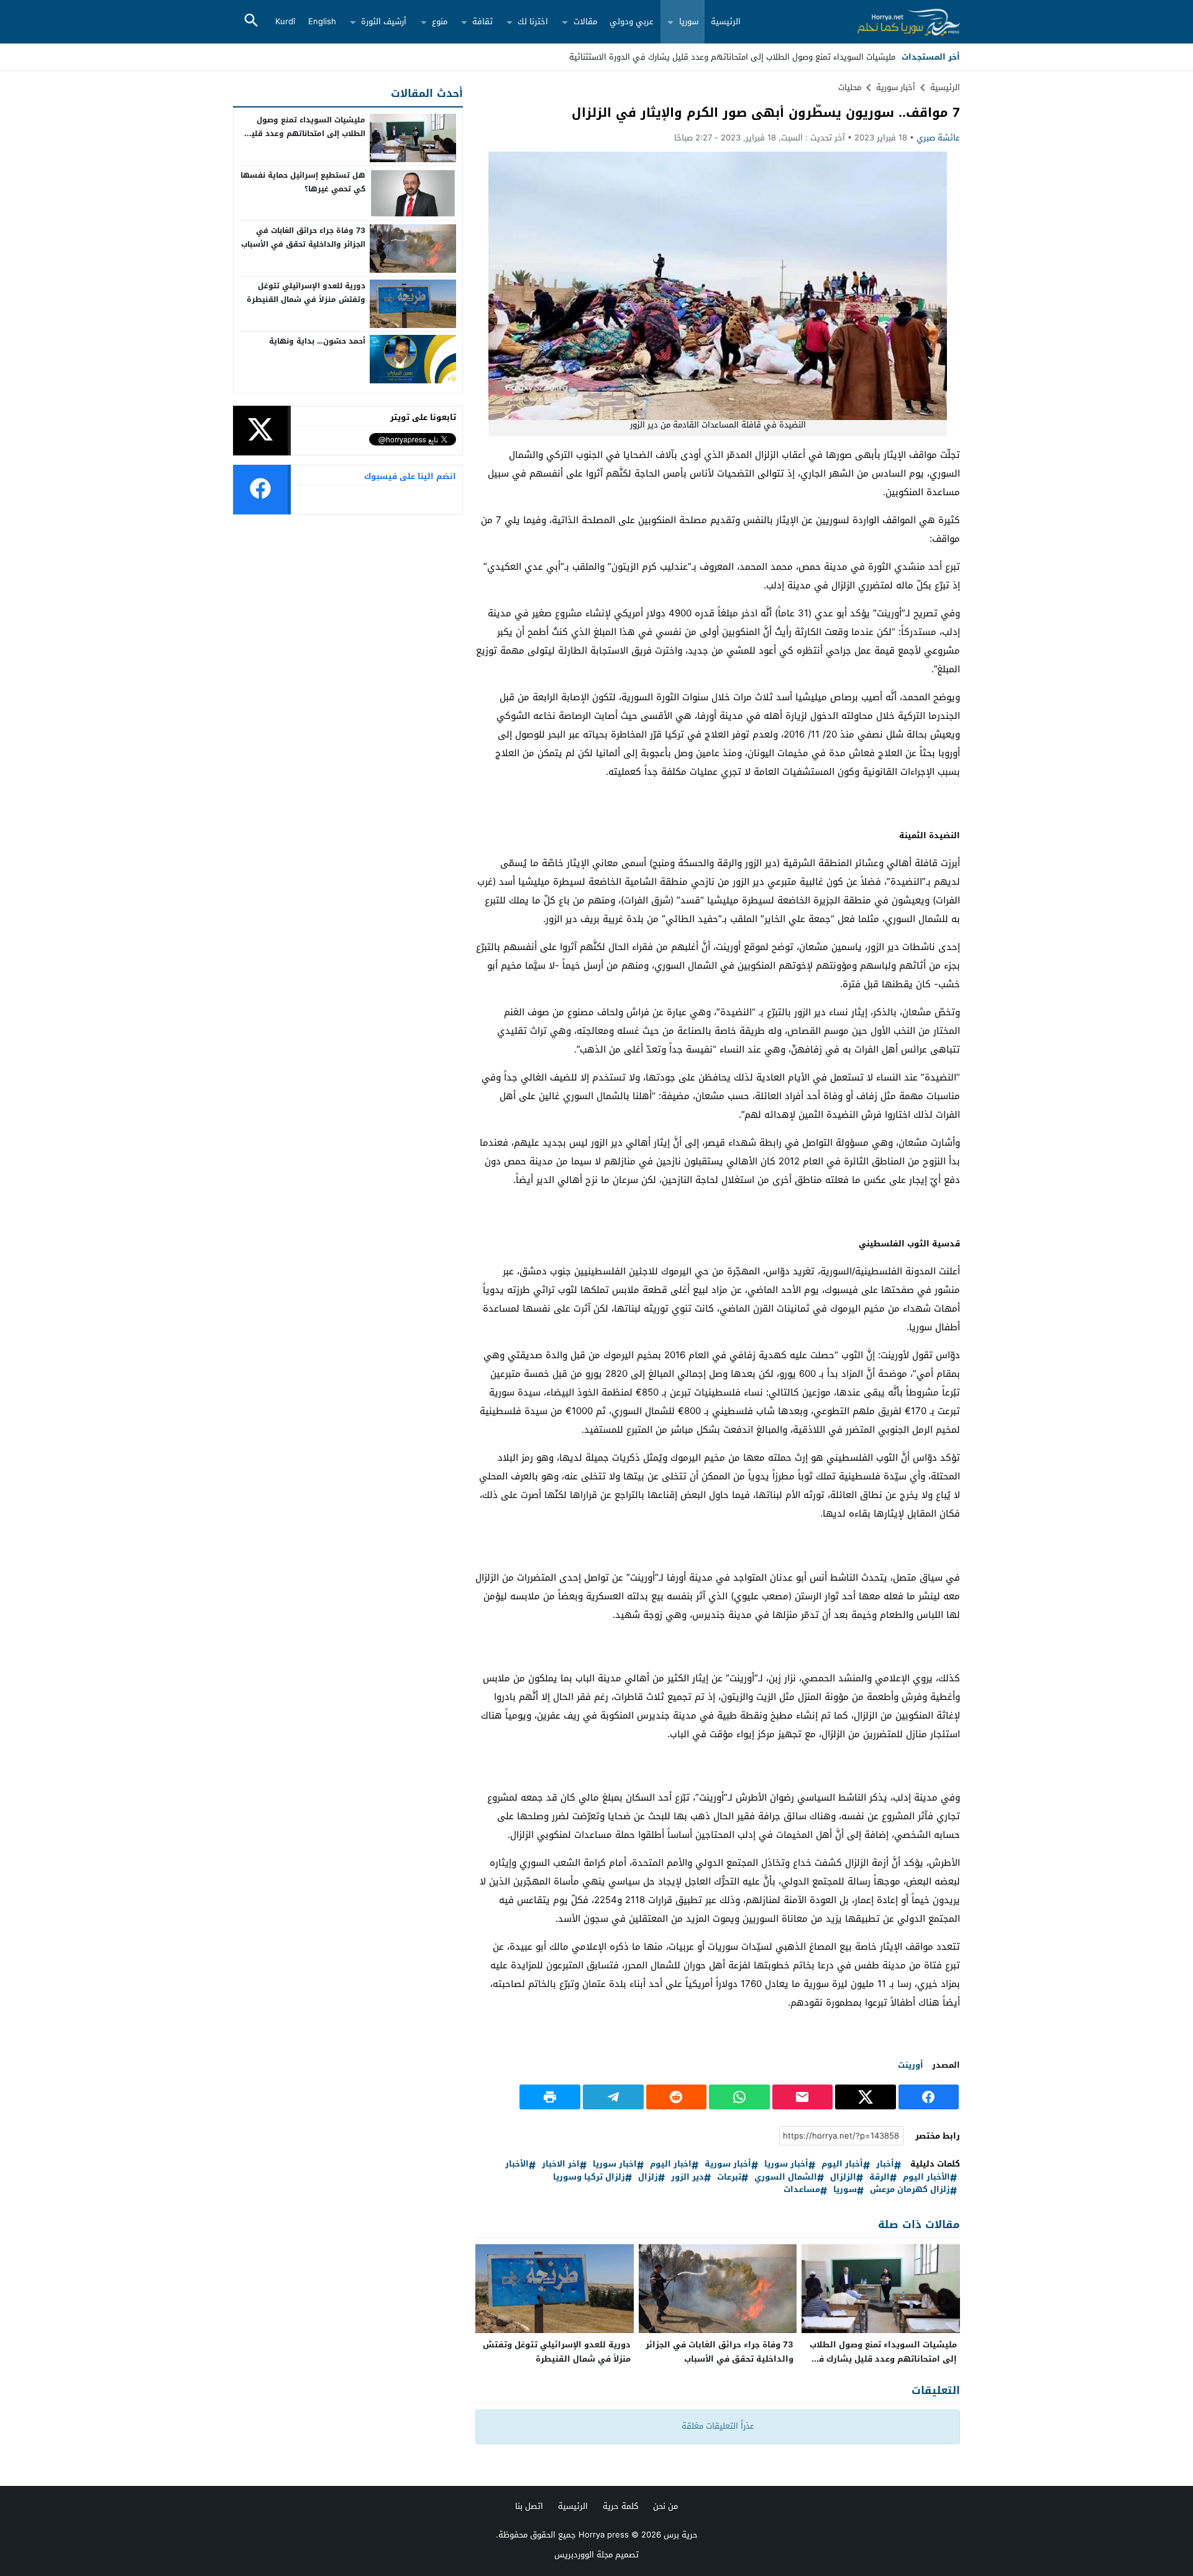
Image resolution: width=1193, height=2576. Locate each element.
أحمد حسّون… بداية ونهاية (317, 341)
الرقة (880, 2177)
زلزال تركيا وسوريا (589, 2177)
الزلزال (843, 2177)
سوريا (689, 21)
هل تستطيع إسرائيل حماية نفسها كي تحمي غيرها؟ (303, 182)
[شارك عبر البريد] (803, 2097)
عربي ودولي (632, 21)
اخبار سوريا (615, 2164)
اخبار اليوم (671, 2164)
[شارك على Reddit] (677, 2097)
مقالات (585, 21)
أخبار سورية (728, 2164)
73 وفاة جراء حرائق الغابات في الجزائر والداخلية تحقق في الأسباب (720, 2352)
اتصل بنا (529, 2506)
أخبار (885, 2164)
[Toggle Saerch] (251, 21)
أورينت (911, 2065)
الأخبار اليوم (926, 2177)
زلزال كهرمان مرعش (910, 2190)
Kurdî (285, 21)
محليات (850, 87)
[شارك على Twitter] (866, 2097)
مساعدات (802, 2190)
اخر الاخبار (561, 2164)
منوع (440, 21)
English (322, 21)
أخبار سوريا (786, 2164)
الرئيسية (726, 21)
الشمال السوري (786, 2177)
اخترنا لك (533, 21)
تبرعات (729, 2177)
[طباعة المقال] (550, 2097)
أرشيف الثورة (384, 21)
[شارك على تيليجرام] (613, 2097)
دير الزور (688, 2177)
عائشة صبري (938, 138)
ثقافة (482, 21)
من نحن (665, 2506)
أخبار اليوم (842, 2164)
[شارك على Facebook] (929, 2097)
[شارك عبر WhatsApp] (739, 2097)
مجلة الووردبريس (583, 2555)
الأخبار (517, 2164)
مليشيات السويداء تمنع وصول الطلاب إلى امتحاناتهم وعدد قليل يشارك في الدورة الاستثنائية (732, 57)
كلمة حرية (620, 2506)
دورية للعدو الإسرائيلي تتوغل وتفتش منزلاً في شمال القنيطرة (557, 2352)
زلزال (648, 2177)
